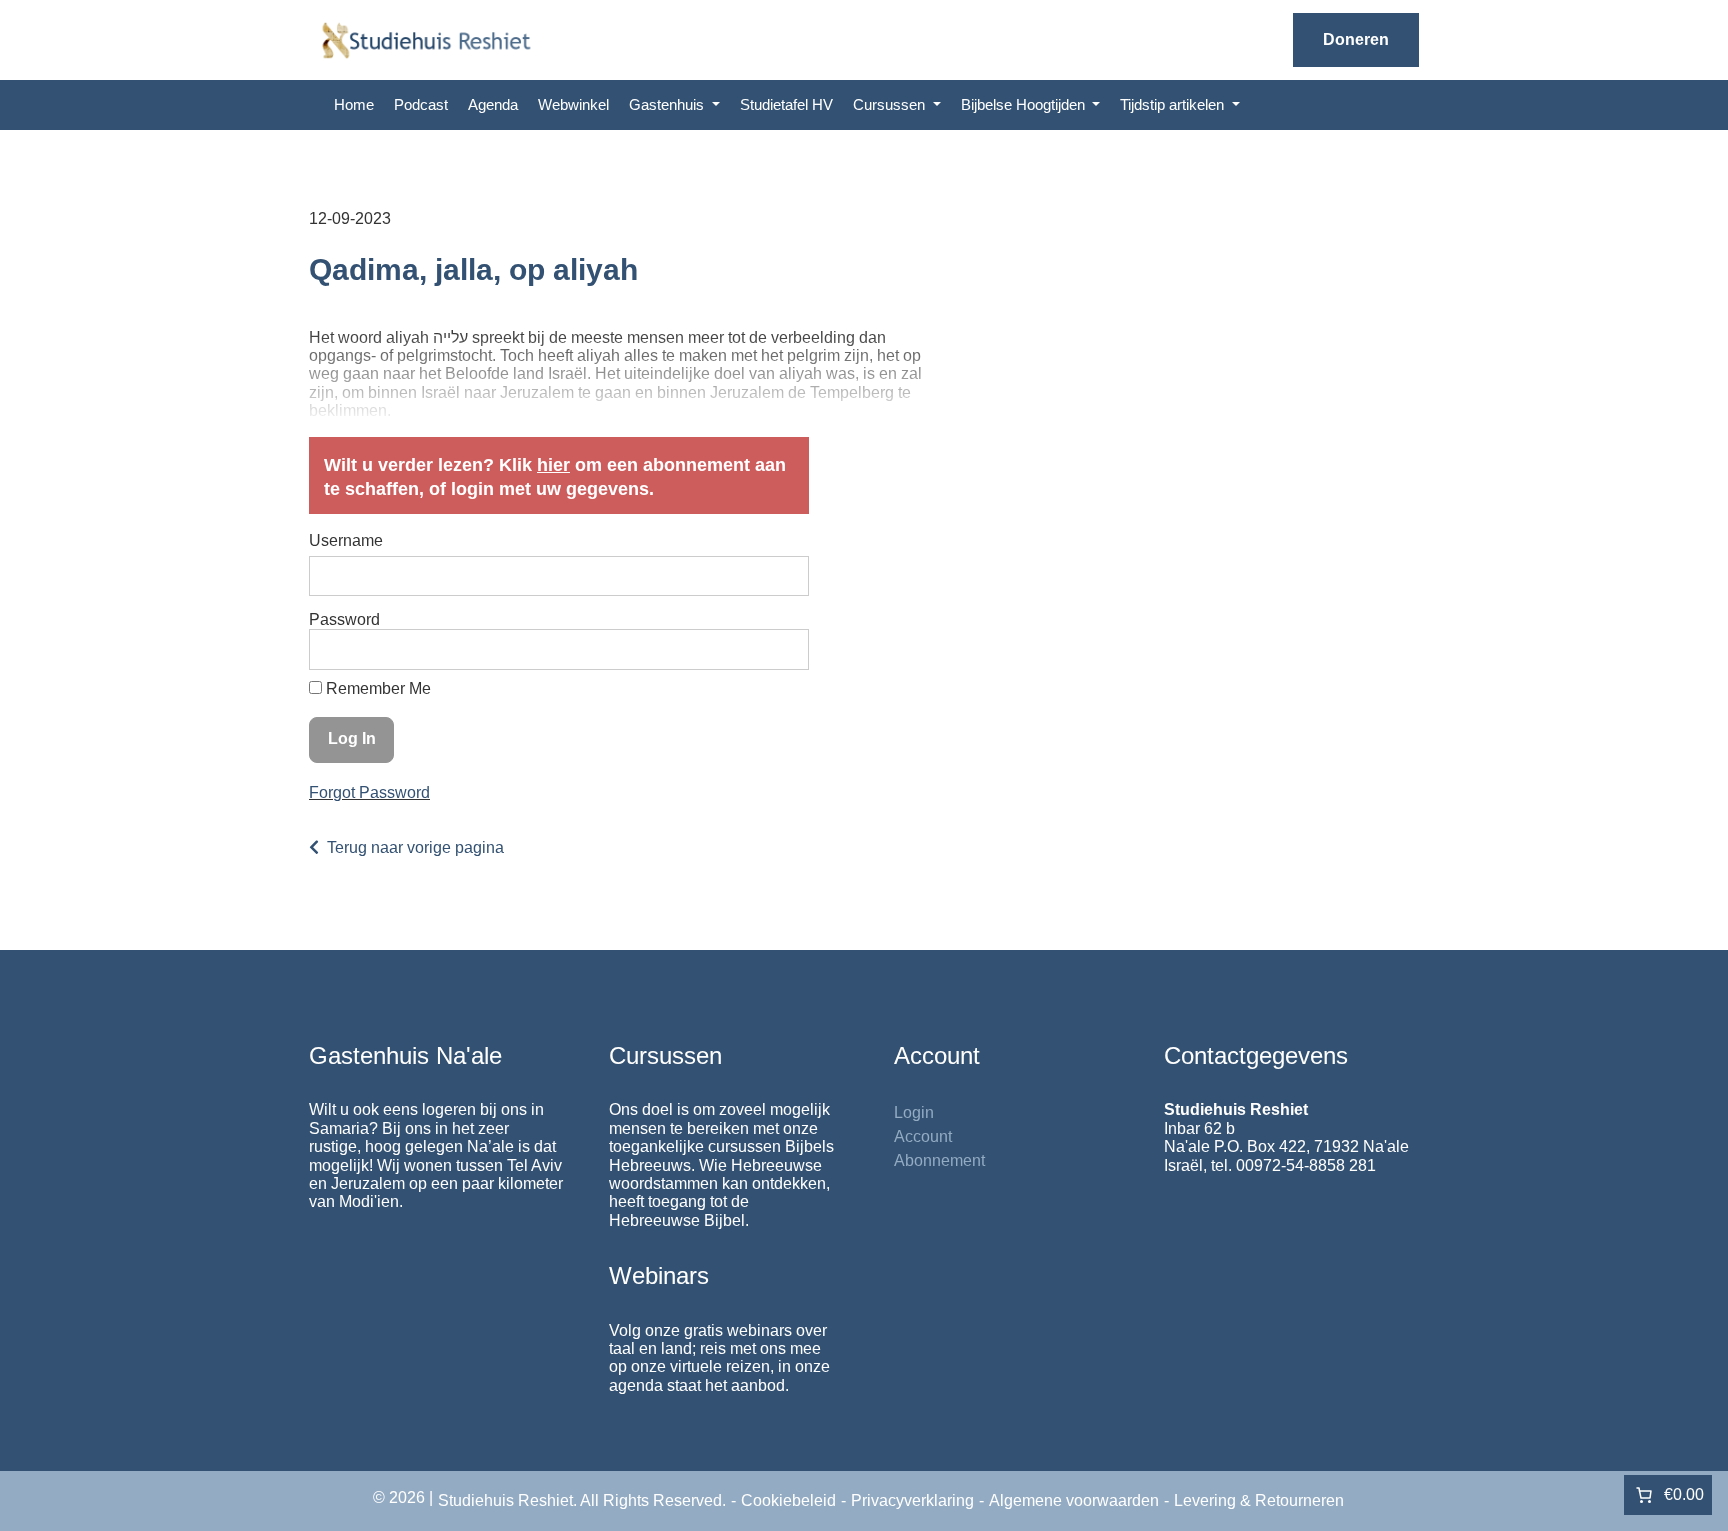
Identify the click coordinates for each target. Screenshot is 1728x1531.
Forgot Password (369, 792)
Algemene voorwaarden (1074, 1500)
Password (344, 619)
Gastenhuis (668, 104)
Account (923, 1136)
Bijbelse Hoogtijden (1025, 104)
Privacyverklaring (912, 1500)
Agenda (493, 104)
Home (354, 104)
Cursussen (891, 104)
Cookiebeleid (788, 1500)
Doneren (1356, 39)
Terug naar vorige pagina (415, 847)
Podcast (421, 104)
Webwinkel (573, 104)
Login (914, 1112)
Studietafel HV (786, 104)
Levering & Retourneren (1259, 1500)
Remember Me (376, 688)
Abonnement (939, 1160)
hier (553, 465)
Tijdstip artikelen (1174, 104)
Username (346, 540)
